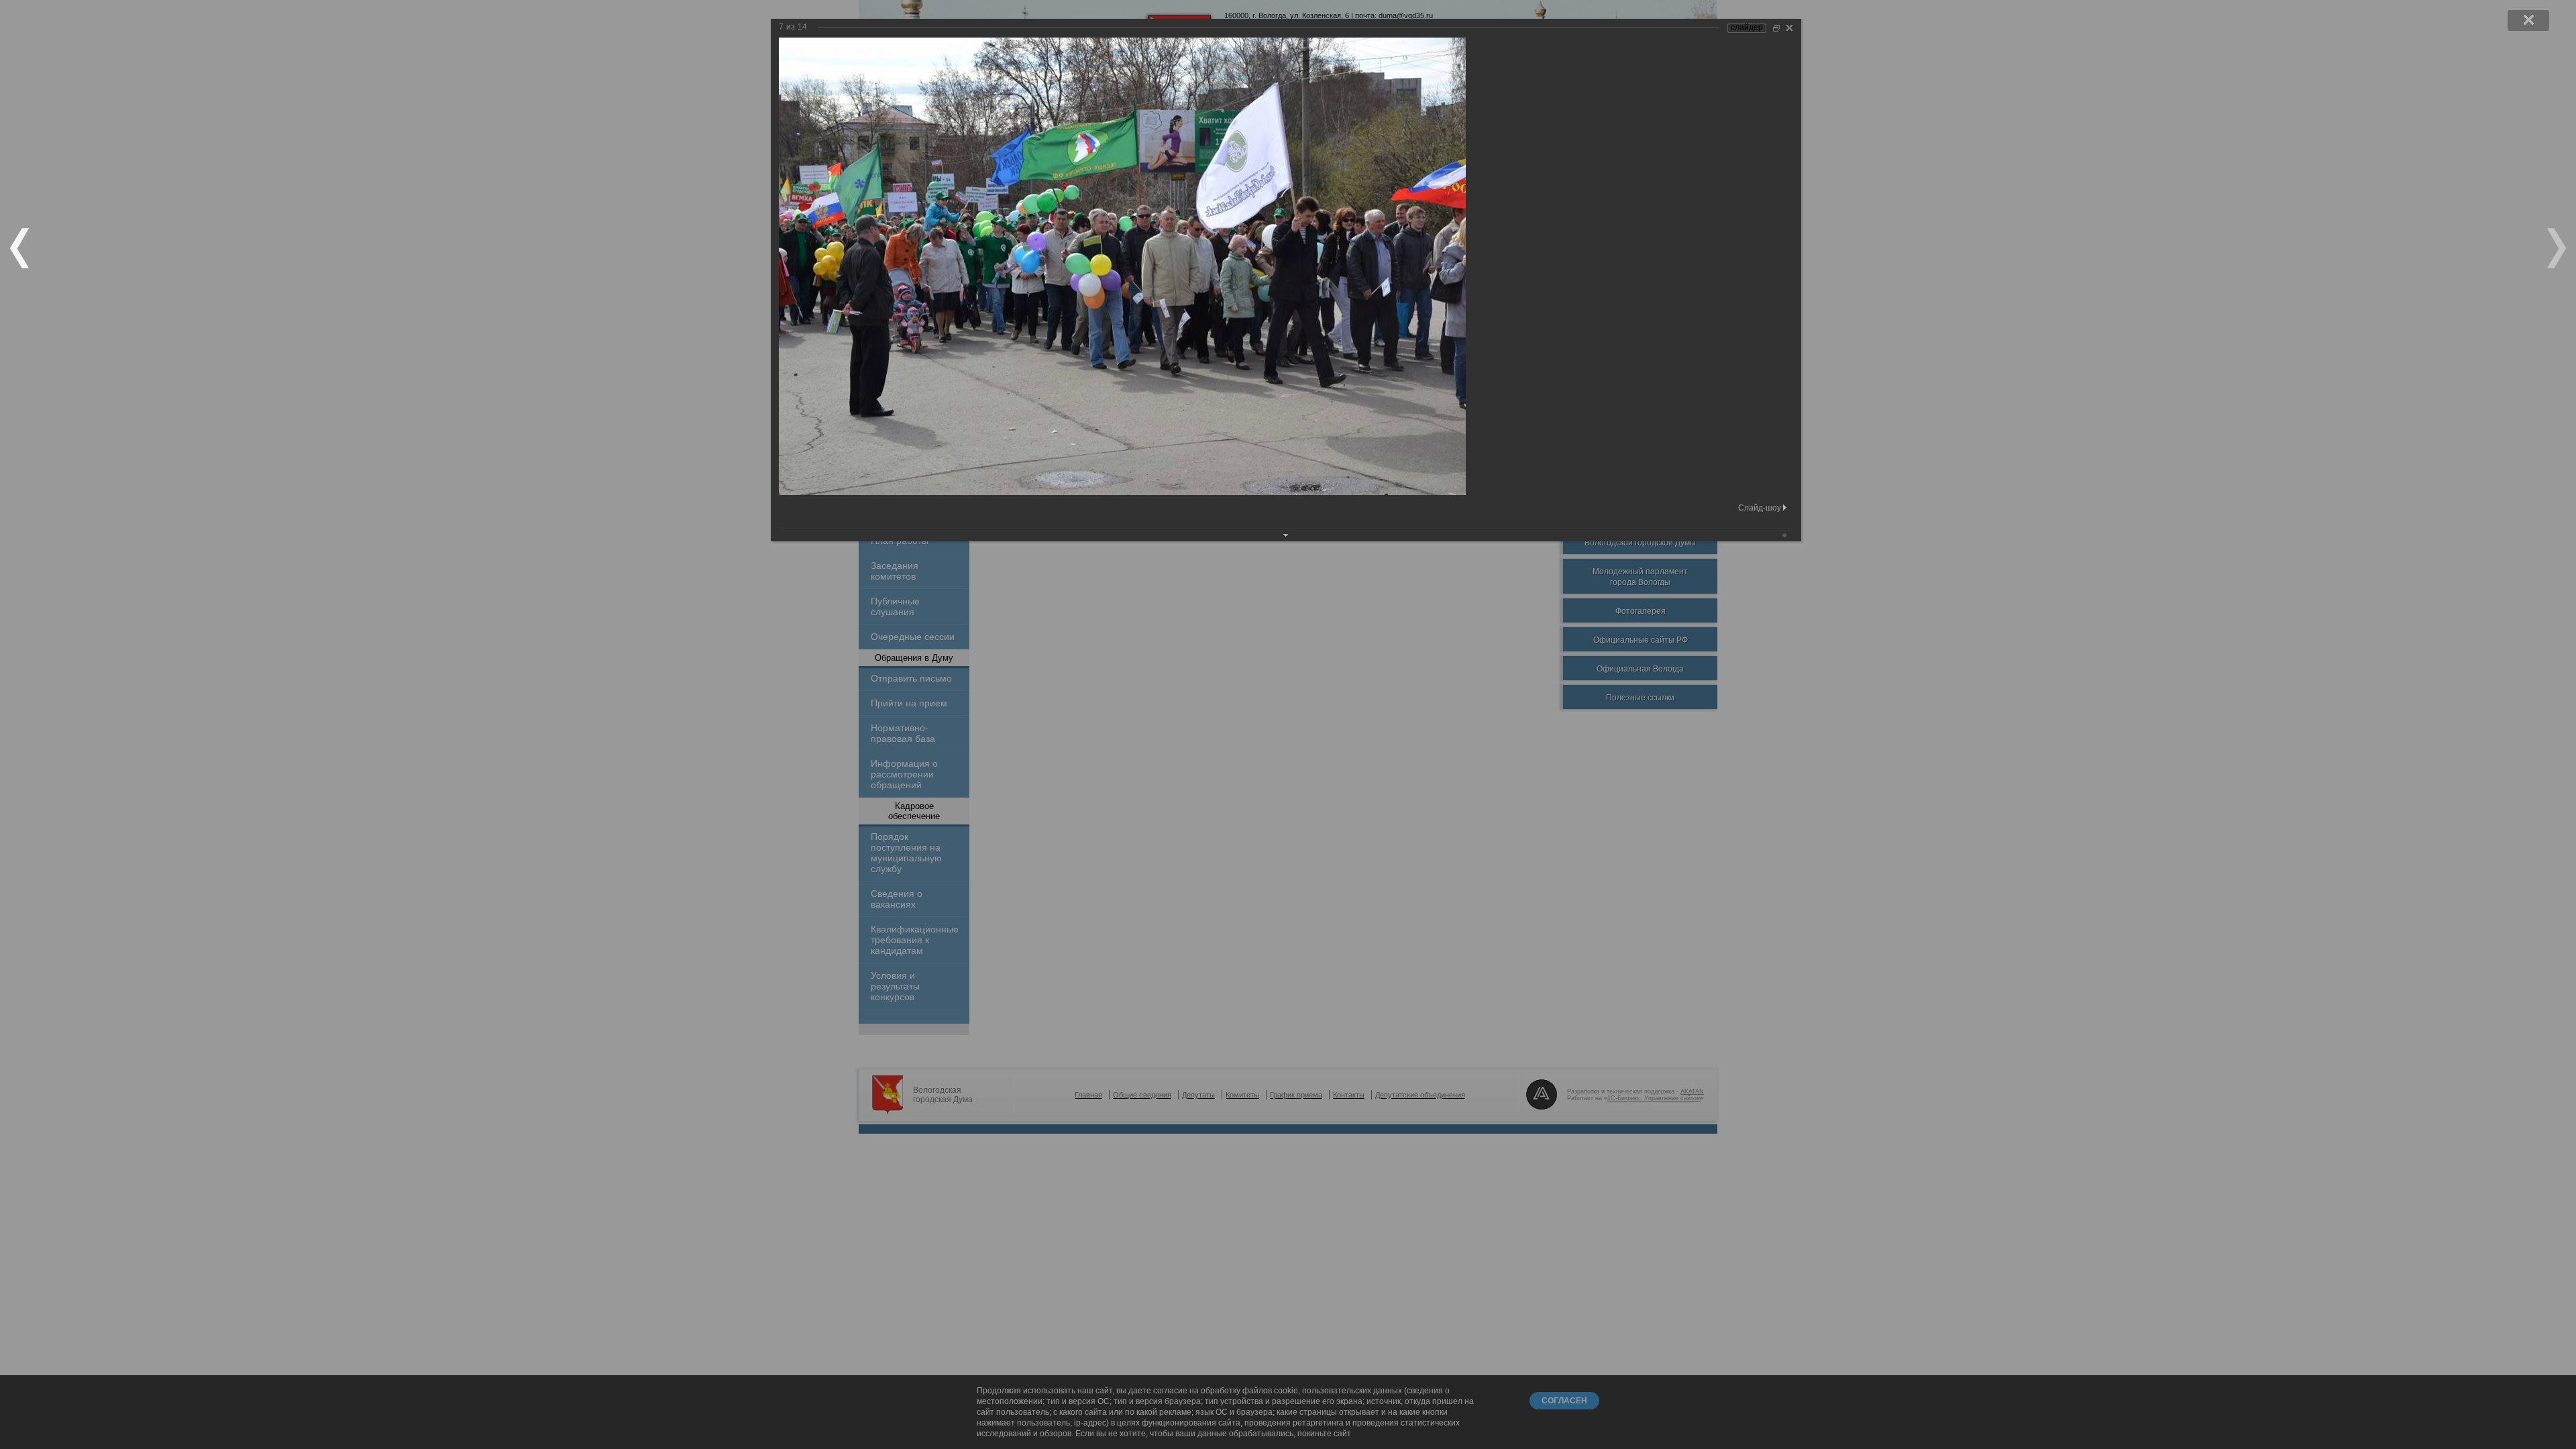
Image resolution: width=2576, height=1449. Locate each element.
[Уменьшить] (1776, 28)
